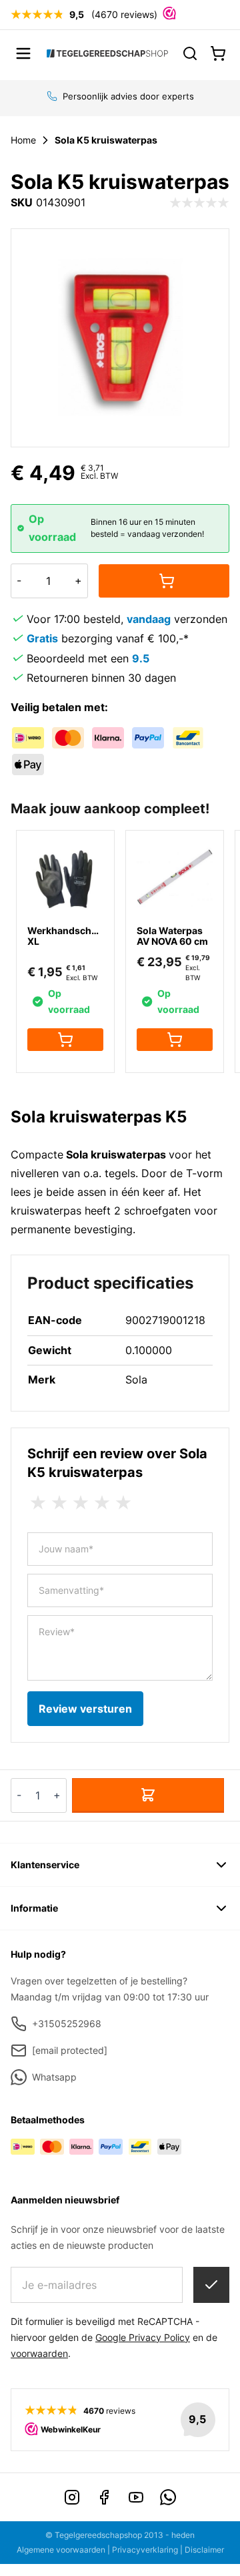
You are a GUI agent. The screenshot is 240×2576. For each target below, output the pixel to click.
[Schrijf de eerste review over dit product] (199, 203)
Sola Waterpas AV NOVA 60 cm (172, 936)
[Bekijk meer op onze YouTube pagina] (136, 2497)
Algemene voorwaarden (61, 2550)
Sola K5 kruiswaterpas (106, 140)
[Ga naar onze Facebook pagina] (104, 2497)
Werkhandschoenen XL (74, 936)
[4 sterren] (102, 1503)
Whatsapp (54, 2077)
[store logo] (107, 53)
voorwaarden (39, 2353)
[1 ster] (38, 1503)
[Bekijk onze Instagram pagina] (72, 2497)
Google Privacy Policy (143, 2337)
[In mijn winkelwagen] (164, 581)
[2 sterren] (59, 1503)
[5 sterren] (123, 1503)
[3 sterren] (81, 1503)
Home (23, 140)
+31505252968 (67, 2023)
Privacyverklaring (145, 2550)
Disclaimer (204, 2550)
